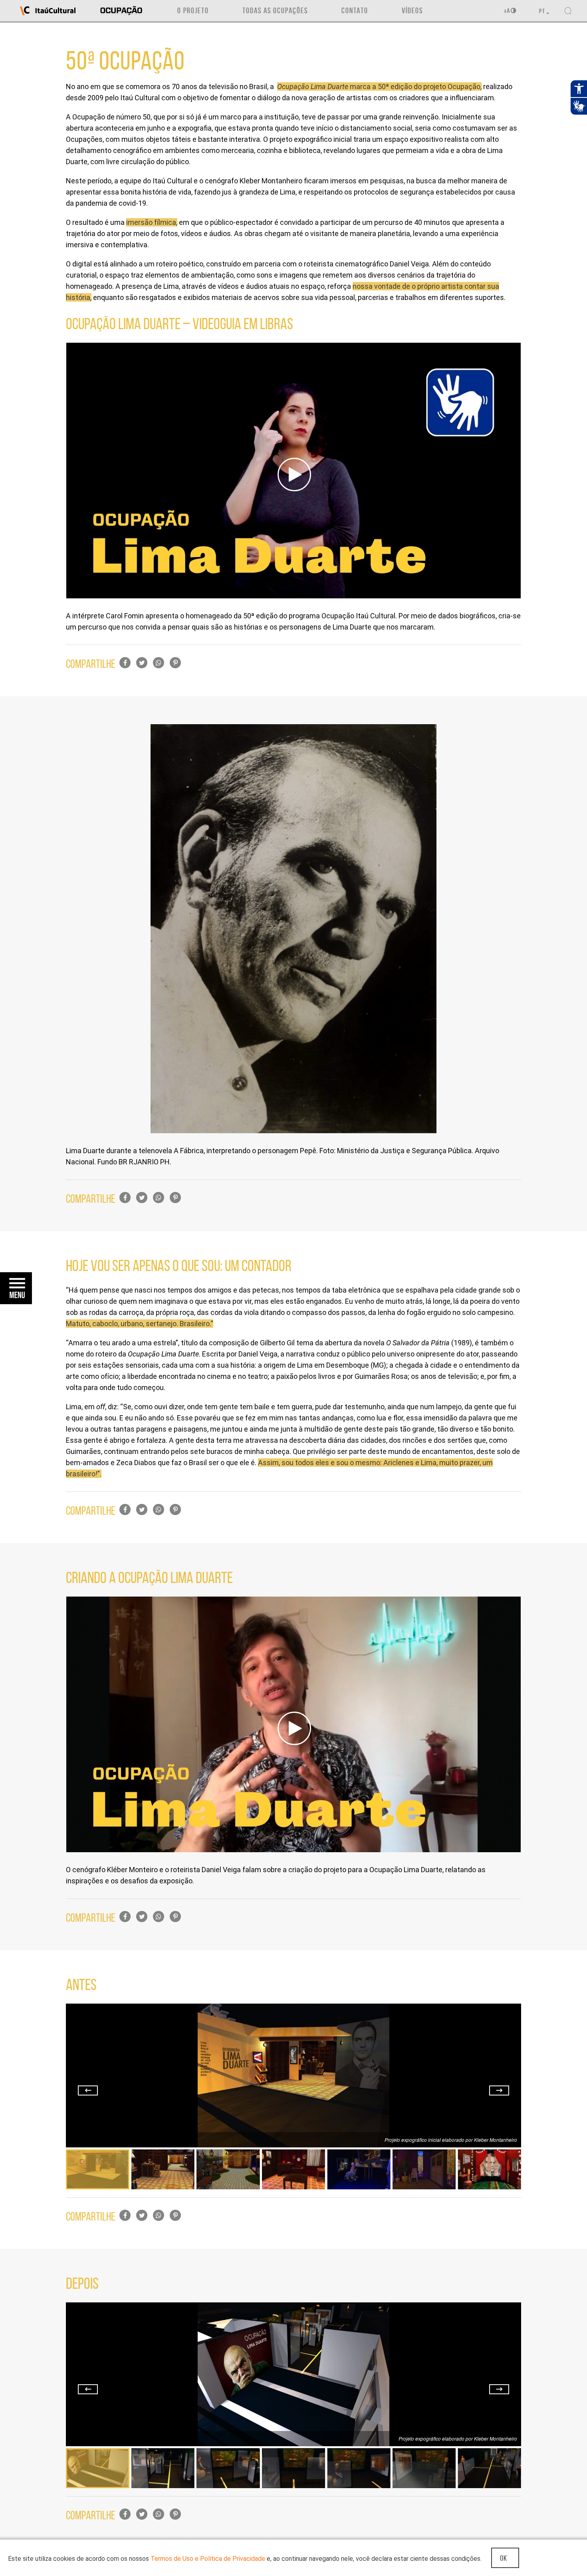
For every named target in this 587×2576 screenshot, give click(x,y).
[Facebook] (125, 663)
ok (504, 2558)
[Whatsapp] (159, 663)
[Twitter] (142, 663)
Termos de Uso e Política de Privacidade (208, 2559)
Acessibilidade (510, 11)
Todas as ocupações (275, 10)
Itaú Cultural (48, 11)
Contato (355, 10)
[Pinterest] (175, 663)
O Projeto (193, 10)
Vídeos (412, 10)
